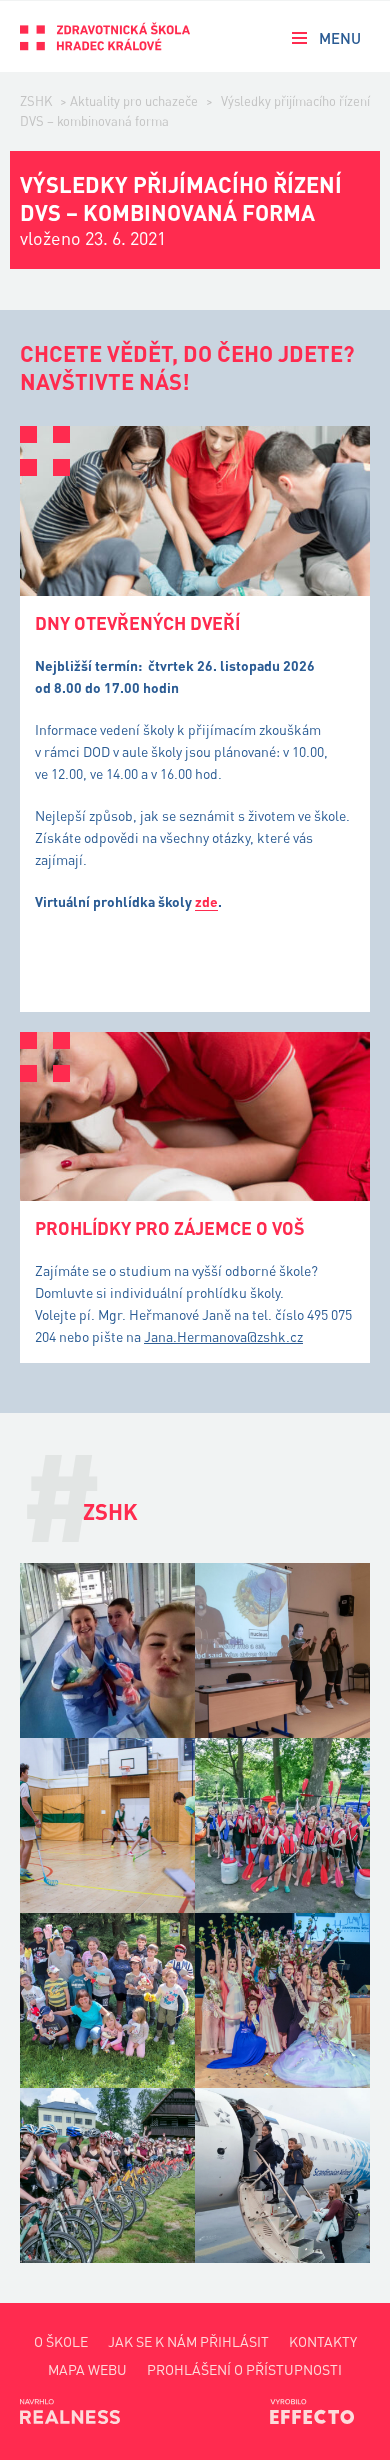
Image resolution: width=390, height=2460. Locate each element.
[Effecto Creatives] (320, 2411)
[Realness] (70, 2411)
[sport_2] (107, 1825)
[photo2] (107, 1650)
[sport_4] (282, 1825)
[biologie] (282, 1650)
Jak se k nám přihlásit (188, 2341)
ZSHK (36, 101)
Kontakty (323, 2341)
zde (206, 901)
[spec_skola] (107, 2000)
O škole (61, 2341)
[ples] (282, 2000)
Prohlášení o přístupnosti (244, 2369)
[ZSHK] (105, 36)
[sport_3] (107, 2175)
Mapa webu (87, 2369)
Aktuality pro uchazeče (134, 101)
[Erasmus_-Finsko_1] (282, 2175)
